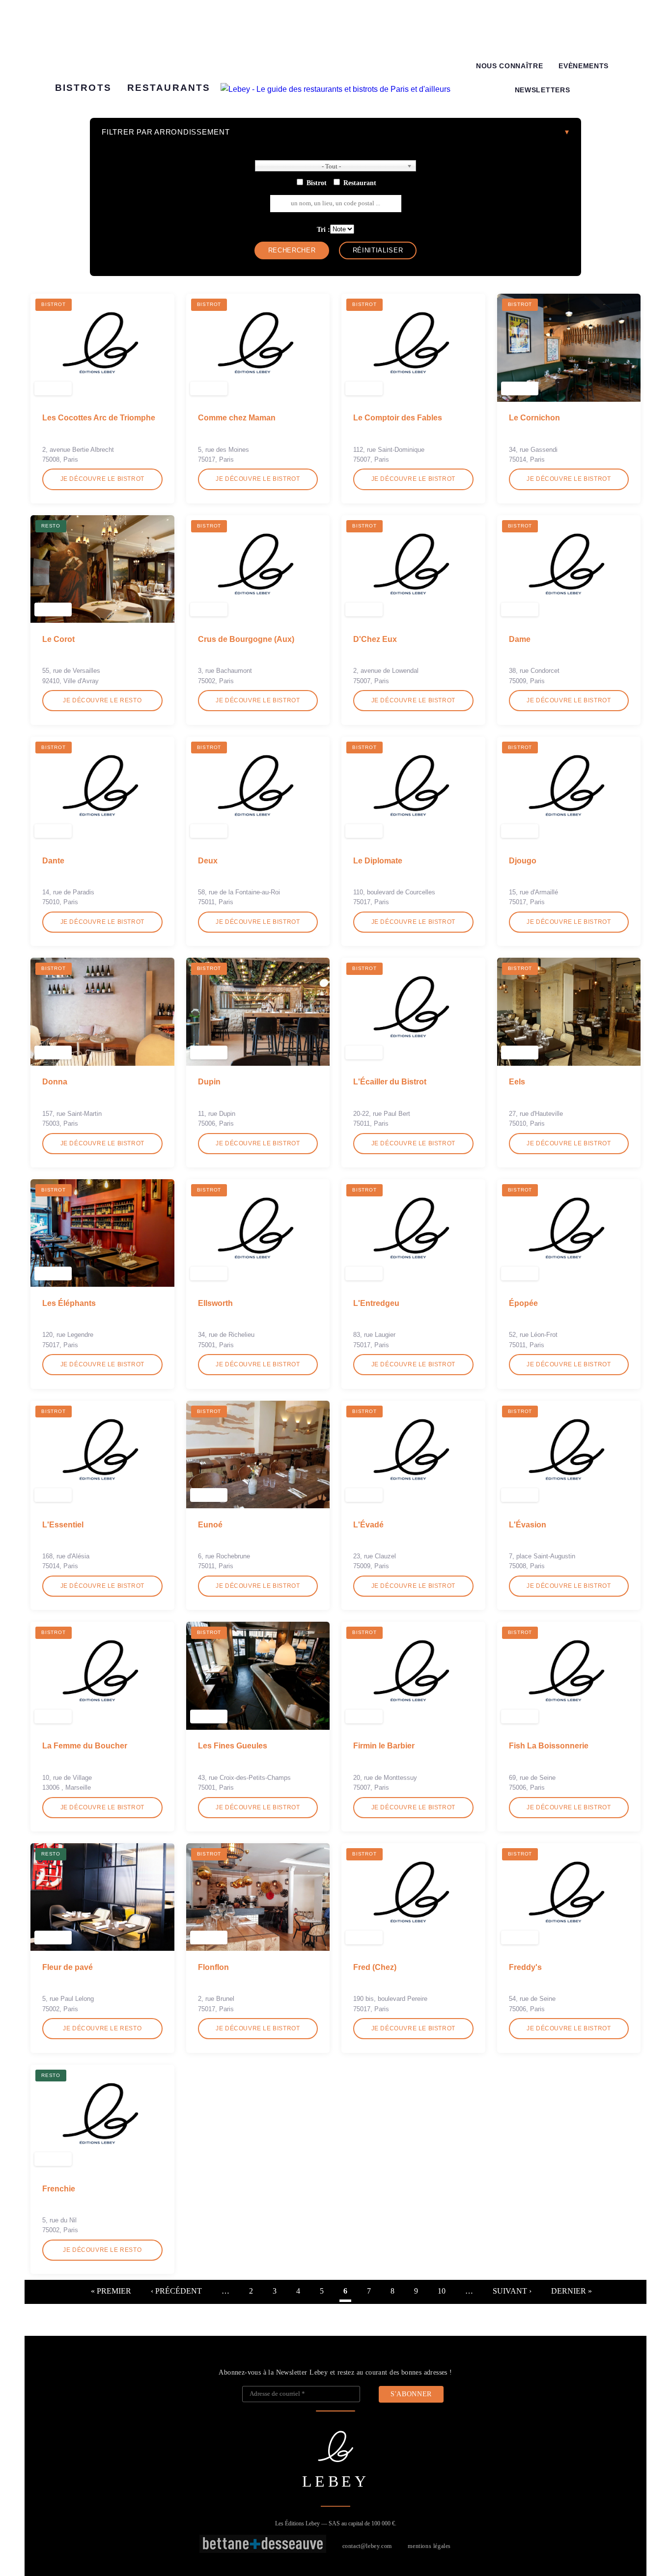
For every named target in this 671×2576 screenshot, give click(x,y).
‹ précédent (176, 2291)
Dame (520, 639)
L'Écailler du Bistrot (390, 1082)
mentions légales (429, 2546)
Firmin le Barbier (384, 1746)
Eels (517, 1082)
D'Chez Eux (375, 639)
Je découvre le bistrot (102, 479)
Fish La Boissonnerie (549, 1746)
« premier (111, 2291)
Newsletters (542, 90)
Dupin (209, 1082)
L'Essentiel (63, 1525)
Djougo (523, 861)
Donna (55, 1082)
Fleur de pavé (68, 1967)
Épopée (523, 1303)
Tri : (323, 229)
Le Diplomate (378, 861)
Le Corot (58, 639)
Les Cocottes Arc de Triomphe (99, 418)
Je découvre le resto (102, 700)
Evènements (584, 66)
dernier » (572, 2291)
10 (442, 2291)
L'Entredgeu (376, 1303)
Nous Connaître (510, 66)
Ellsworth (215, 1303)
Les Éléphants (69, 1303)
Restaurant (360, 183)
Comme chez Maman (237, 418)
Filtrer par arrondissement (166, 132)
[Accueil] (335, 89)
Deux (208, 861)
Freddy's (525, 1967)
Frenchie (59, 2189)
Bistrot (317, 183)
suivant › (512, 2291)
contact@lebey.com (367, 2546)
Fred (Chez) (375, 1967)
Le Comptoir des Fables (398, 418)
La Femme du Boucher (85, 1746)
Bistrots (83, 88)
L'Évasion (528, 1525)
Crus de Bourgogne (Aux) (246, 639)
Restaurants (169, 88)
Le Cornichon (534, 418)
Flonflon (213, 1967)
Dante (53, 861)
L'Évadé (368, 1525)
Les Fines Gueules (233, 1746)
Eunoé (210, 1525)
